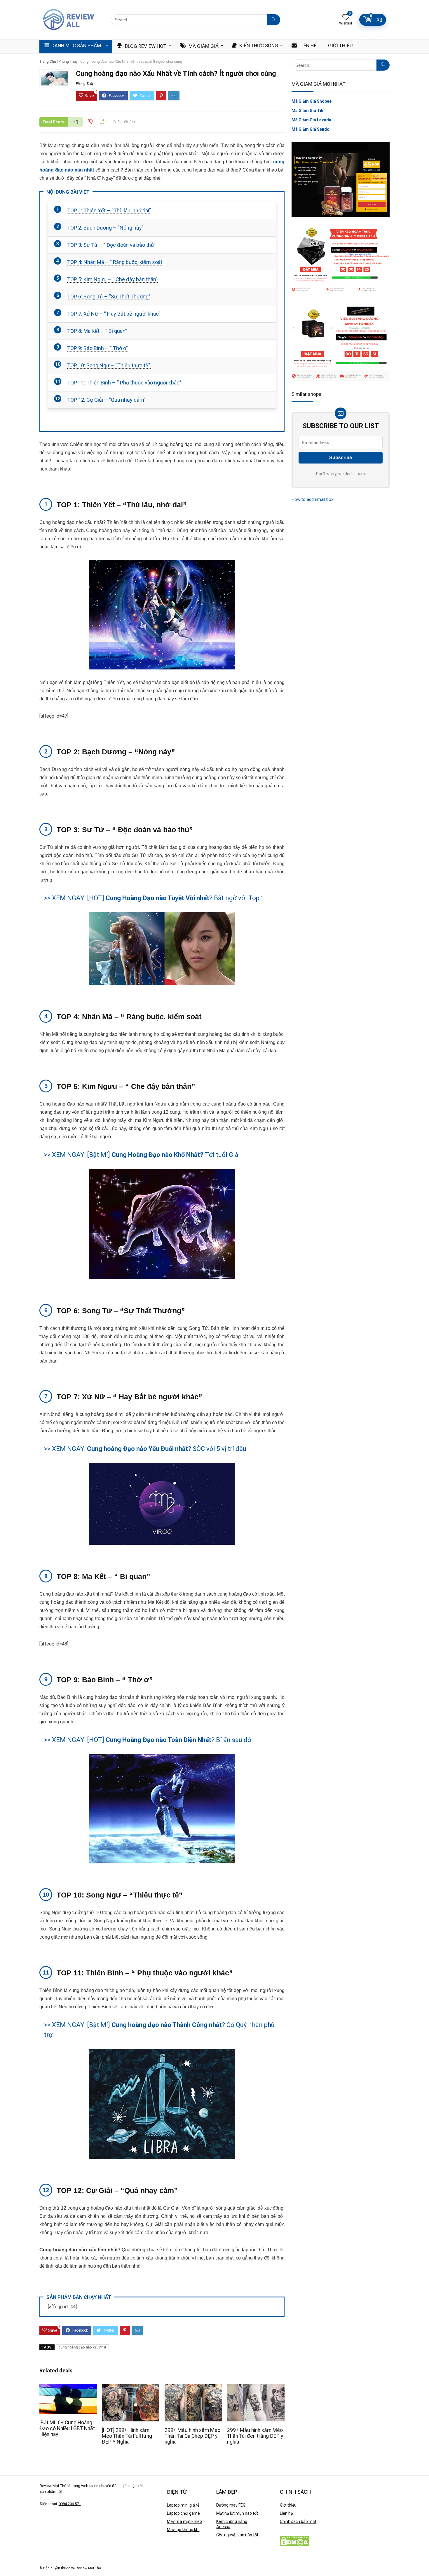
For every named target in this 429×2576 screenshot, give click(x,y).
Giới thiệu (288, 2505)
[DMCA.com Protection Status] (294, 2539)
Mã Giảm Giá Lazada (311, 120)
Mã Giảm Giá (203, 46)
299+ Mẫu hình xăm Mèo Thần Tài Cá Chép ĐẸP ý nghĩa (192, 2436)
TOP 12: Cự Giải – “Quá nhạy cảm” (106, 400)
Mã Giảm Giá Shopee (312, 101)
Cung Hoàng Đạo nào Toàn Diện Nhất (158, 1740)
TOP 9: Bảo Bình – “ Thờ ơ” (97, 348)
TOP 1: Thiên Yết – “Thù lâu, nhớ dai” (109, 210)
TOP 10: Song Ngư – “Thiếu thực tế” (109, 365)
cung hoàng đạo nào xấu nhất (82, 2347)
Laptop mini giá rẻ (183, 2505)
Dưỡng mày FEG (231, 2505)
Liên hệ (286, 2513)
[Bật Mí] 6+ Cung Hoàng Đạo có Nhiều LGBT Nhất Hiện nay (67, 2428)
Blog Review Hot (145, 46)
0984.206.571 (70, 2504)
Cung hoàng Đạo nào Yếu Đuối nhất (137, 1449)
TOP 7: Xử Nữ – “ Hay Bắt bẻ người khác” (114, 314)
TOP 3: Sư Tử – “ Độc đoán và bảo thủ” (111, 245)
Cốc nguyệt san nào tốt (237, 2535)
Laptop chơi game (183, 2513)
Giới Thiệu (340, 46)
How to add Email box (312, 499)
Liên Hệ (307, 46)
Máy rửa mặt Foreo (184, 2521)
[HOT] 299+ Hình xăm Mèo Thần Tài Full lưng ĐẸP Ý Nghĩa (127, 2436)
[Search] (274, 20)
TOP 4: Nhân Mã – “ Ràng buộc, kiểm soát (115, 262)
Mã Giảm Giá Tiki (308, 111)
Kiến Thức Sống (258, 46)
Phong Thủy (68, 62)
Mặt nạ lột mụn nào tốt (237, 2513)
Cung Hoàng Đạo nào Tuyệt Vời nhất (157, 898)
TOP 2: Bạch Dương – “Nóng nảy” (105, 228)
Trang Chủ (48, 62)
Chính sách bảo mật (298, 2521)
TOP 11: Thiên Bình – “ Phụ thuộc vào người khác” (124, 383)
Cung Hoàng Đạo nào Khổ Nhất (156, 1155)
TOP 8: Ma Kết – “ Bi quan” (97, 331)
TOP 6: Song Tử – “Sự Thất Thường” (109, 297)
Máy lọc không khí (183, 2530)
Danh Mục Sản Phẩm (76, 46)
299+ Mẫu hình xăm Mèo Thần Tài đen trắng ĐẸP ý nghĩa (255, 2436)
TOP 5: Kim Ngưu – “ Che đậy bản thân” (112, 279)
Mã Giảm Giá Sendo (311, 129)
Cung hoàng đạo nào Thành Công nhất (167, 2025)
